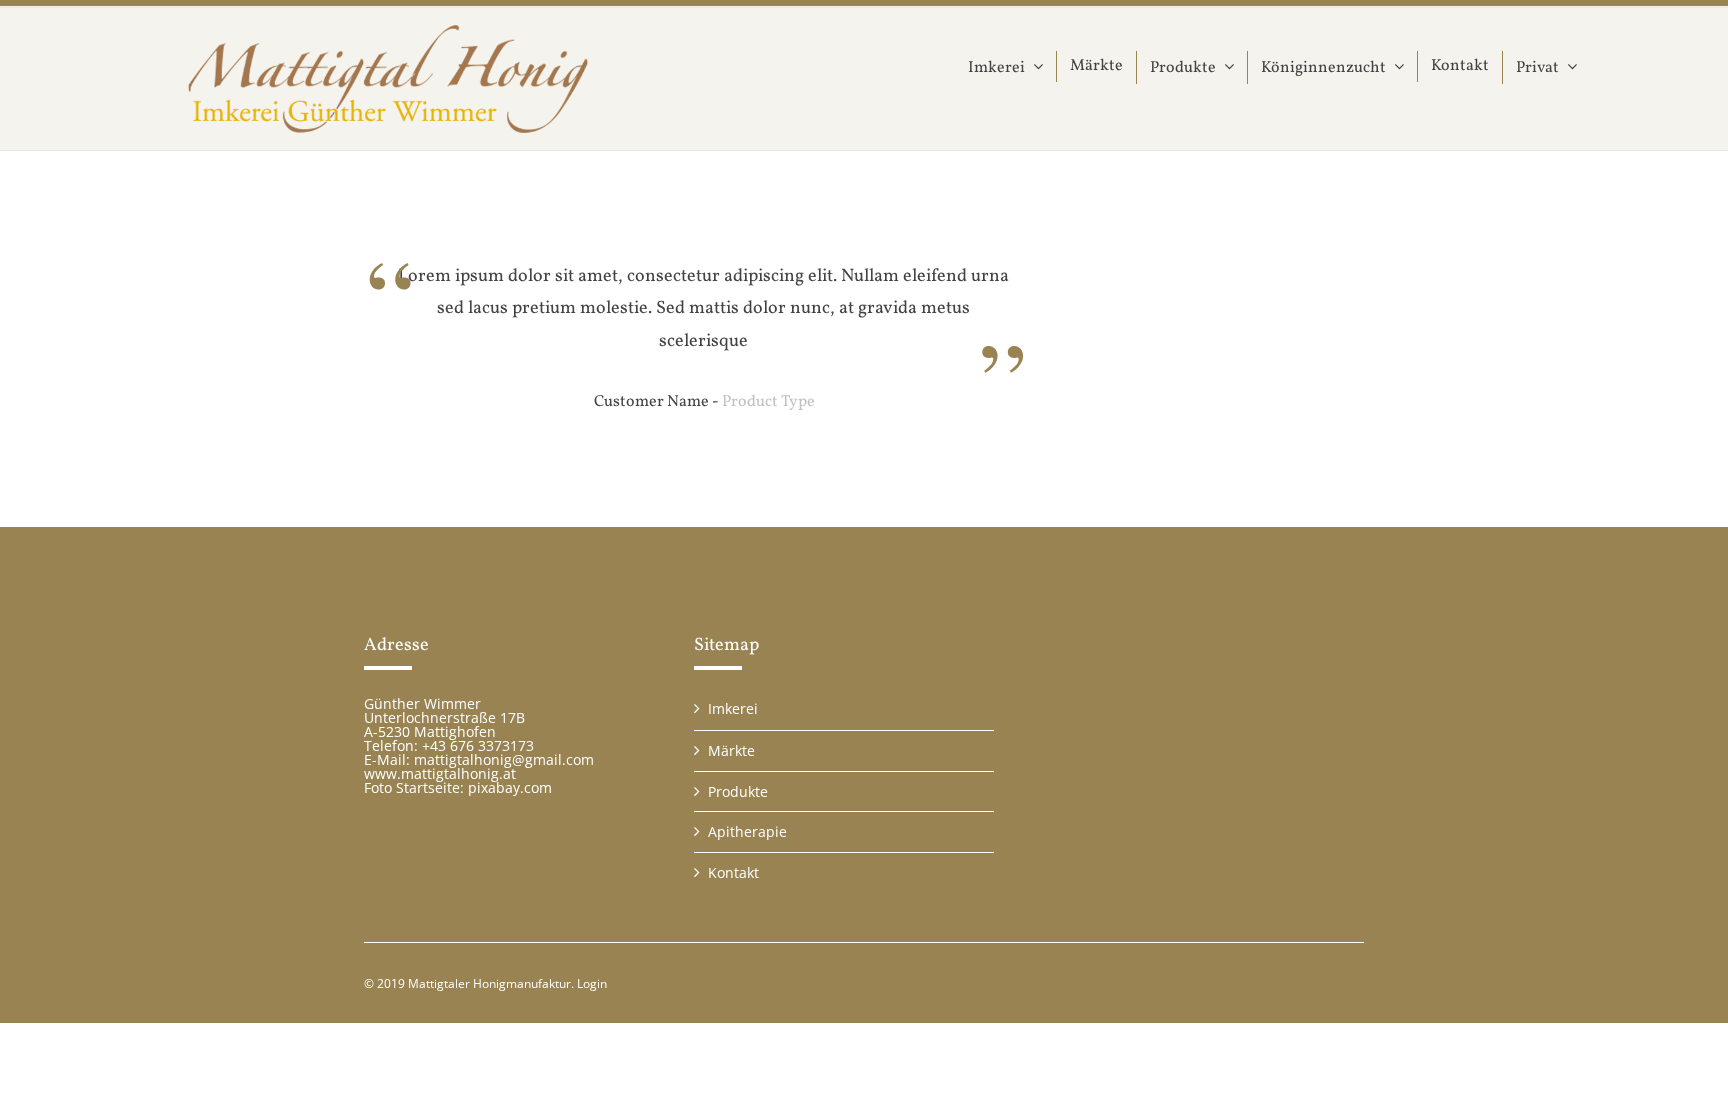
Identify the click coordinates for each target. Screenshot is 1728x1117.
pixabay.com (510, 787)
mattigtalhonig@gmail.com (504, 759)
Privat (1537, 68)
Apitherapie (747, 831)
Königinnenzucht (1323, 68)
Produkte (1183, 68)
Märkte (1096, 66)
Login (592, 983)
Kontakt (1460, 66)
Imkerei (996, 68)
